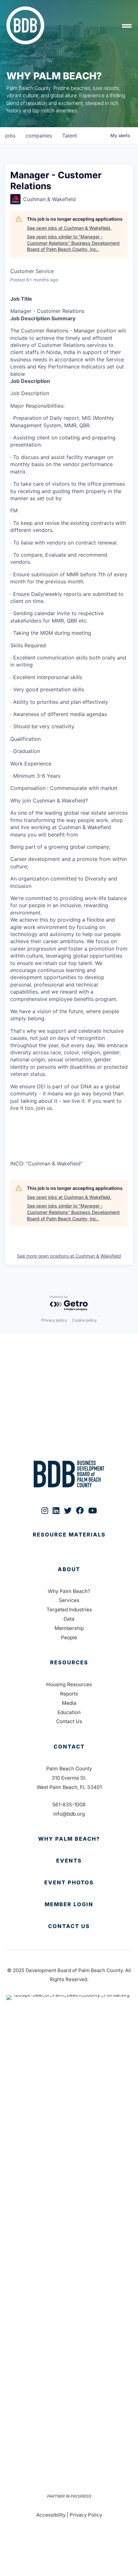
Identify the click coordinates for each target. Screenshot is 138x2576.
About (69, 1569)
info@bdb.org (69, 1814)
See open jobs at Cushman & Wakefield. (69, 228)
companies (39, 136)
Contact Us (69, 1721)
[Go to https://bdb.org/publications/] (69, 1541)
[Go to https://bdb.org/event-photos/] (69, 1883)
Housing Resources (69, 1684)
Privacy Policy (86, 2515)
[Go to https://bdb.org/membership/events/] (69, 1861)
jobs (10, 136)
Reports (69, 1694)
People (69, 1638)
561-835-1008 (69, 1805)
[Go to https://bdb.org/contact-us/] (69, 1926)
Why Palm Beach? (69, 1591)
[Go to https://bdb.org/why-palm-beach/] (69, 1839)
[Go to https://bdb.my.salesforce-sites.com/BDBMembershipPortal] (69, 1905)
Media (69, 1703)
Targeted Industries (69, 1610)
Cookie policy (85, 1320)
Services (69, 1600)
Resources (69, 1662)
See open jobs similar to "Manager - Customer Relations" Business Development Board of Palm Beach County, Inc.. (73, 243)
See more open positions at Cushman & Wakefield (69, 1256)
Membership (69, 1628)
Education (69, 1712)
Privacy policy (54, 1320)
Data (69, 1619)
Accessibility (51, 2515)
